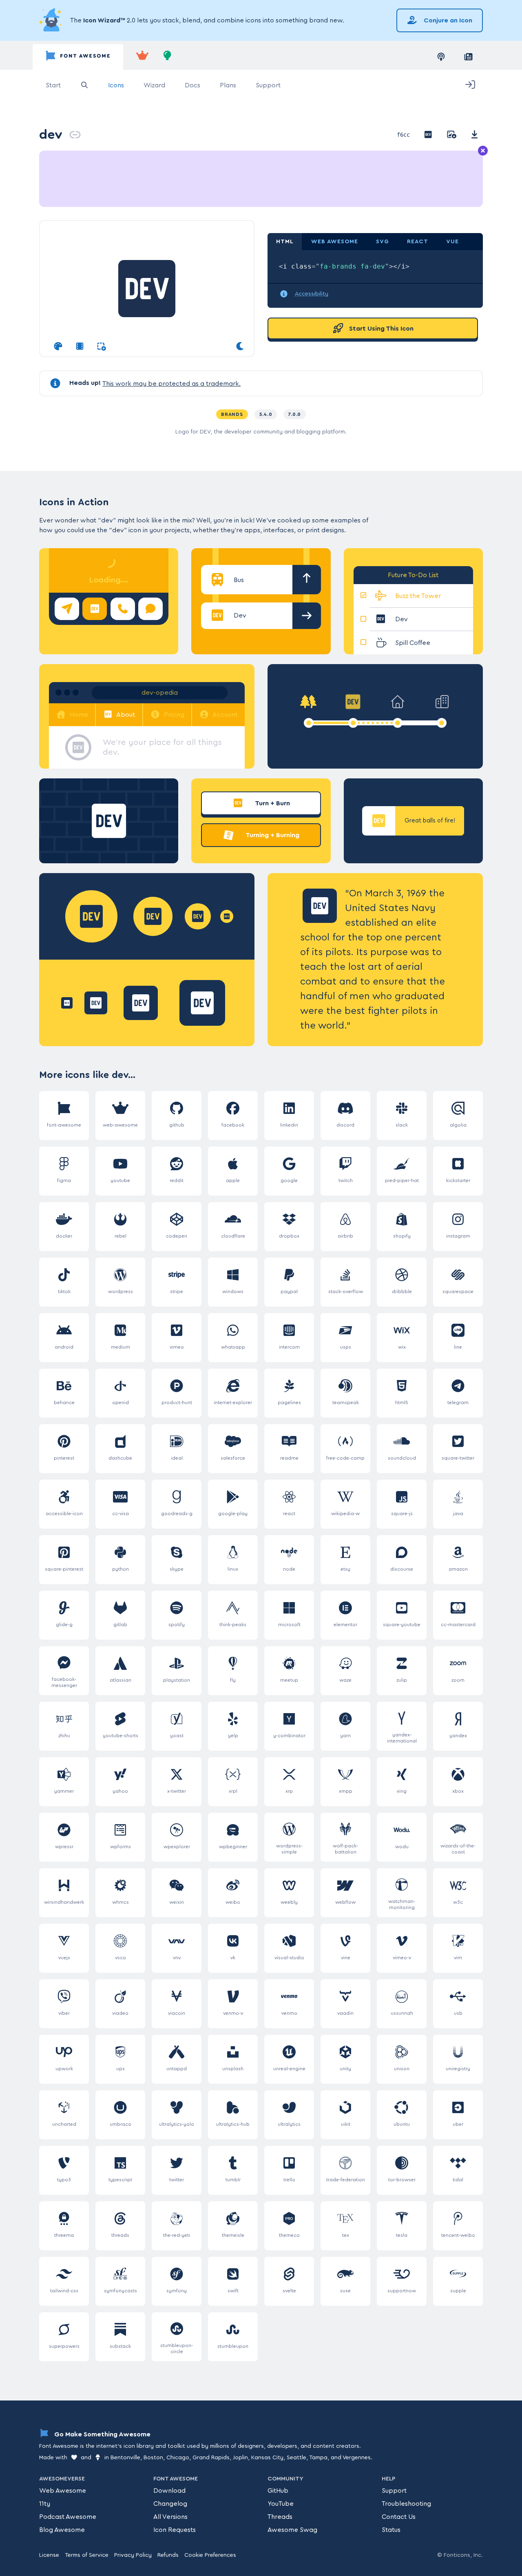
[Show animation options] (80, 347)
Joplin (240, 2458)
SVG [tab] (383, 242)
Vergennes (357, 2458)
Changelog (170, 2504)
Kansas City (267, 2458)
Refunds (168, 2555)
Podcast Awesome (68, 2517)
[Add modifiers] (101, 347)
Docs (192, 85)
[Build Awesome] (168, 57)
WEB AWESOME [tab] (335, 242)
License (49, 2555)
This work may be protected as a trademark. (171, 384)
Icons (116, 85)
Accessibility (312, 294)
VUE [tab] (452, 242)
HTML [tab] (285, 242)
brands (232, 414)
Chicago (178, 2458)
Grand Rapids (211, 2458)
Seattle (296, 2458)
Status (391, 2530)
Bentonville (125, 2458)
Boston (153, 2458)
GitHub (278, 2491)
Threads (280, 2517)
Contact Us (399, 2517)
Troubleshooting (406, 2504)
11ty (45, 2504)
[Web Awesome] (142, 57)
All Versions (170, 2517)
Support (268, 85)
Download (169, 2491)
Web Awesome (63, 2491)
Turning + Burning (272, 835)
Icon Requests (175, 2530)
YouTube (281, 2504)
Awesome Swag (292, 2530)
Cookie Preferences (210, 2555)
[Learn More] (51, 20)
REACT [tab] (418, 242)
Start (53, 85)
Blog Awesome (62, 2530)
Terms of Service (87, 2555)
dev (51, 134)
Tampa (318, 2458)
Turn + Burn (272, 803)
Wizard (154, 85)
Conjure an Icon (447, 20)
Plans (228, 85)
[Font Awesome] (78, 57)
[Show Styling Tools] (58, 347)
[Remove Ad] (483, 151)
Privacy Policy (133, 2555)
